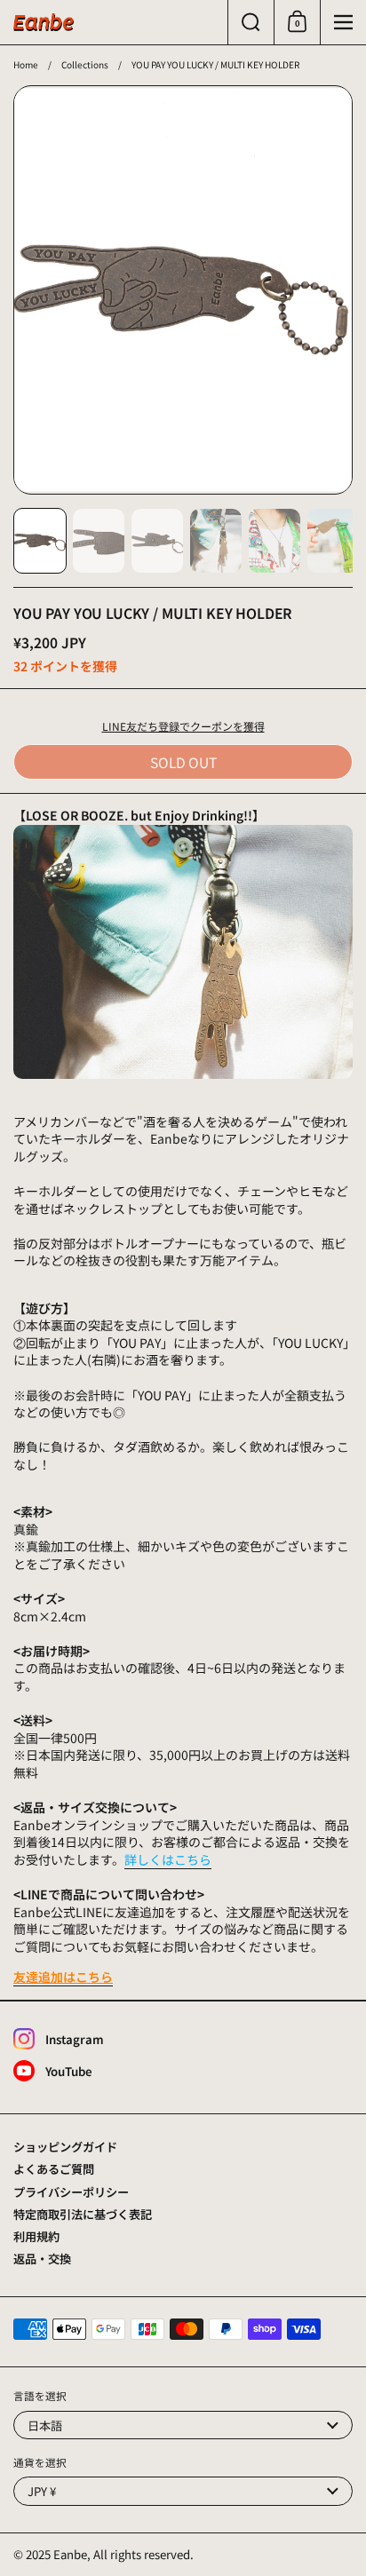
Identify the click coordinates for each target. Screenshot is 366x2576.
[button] (251, 22)
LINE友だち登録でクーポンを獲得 (183, 726)
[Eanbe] (44, 22)
